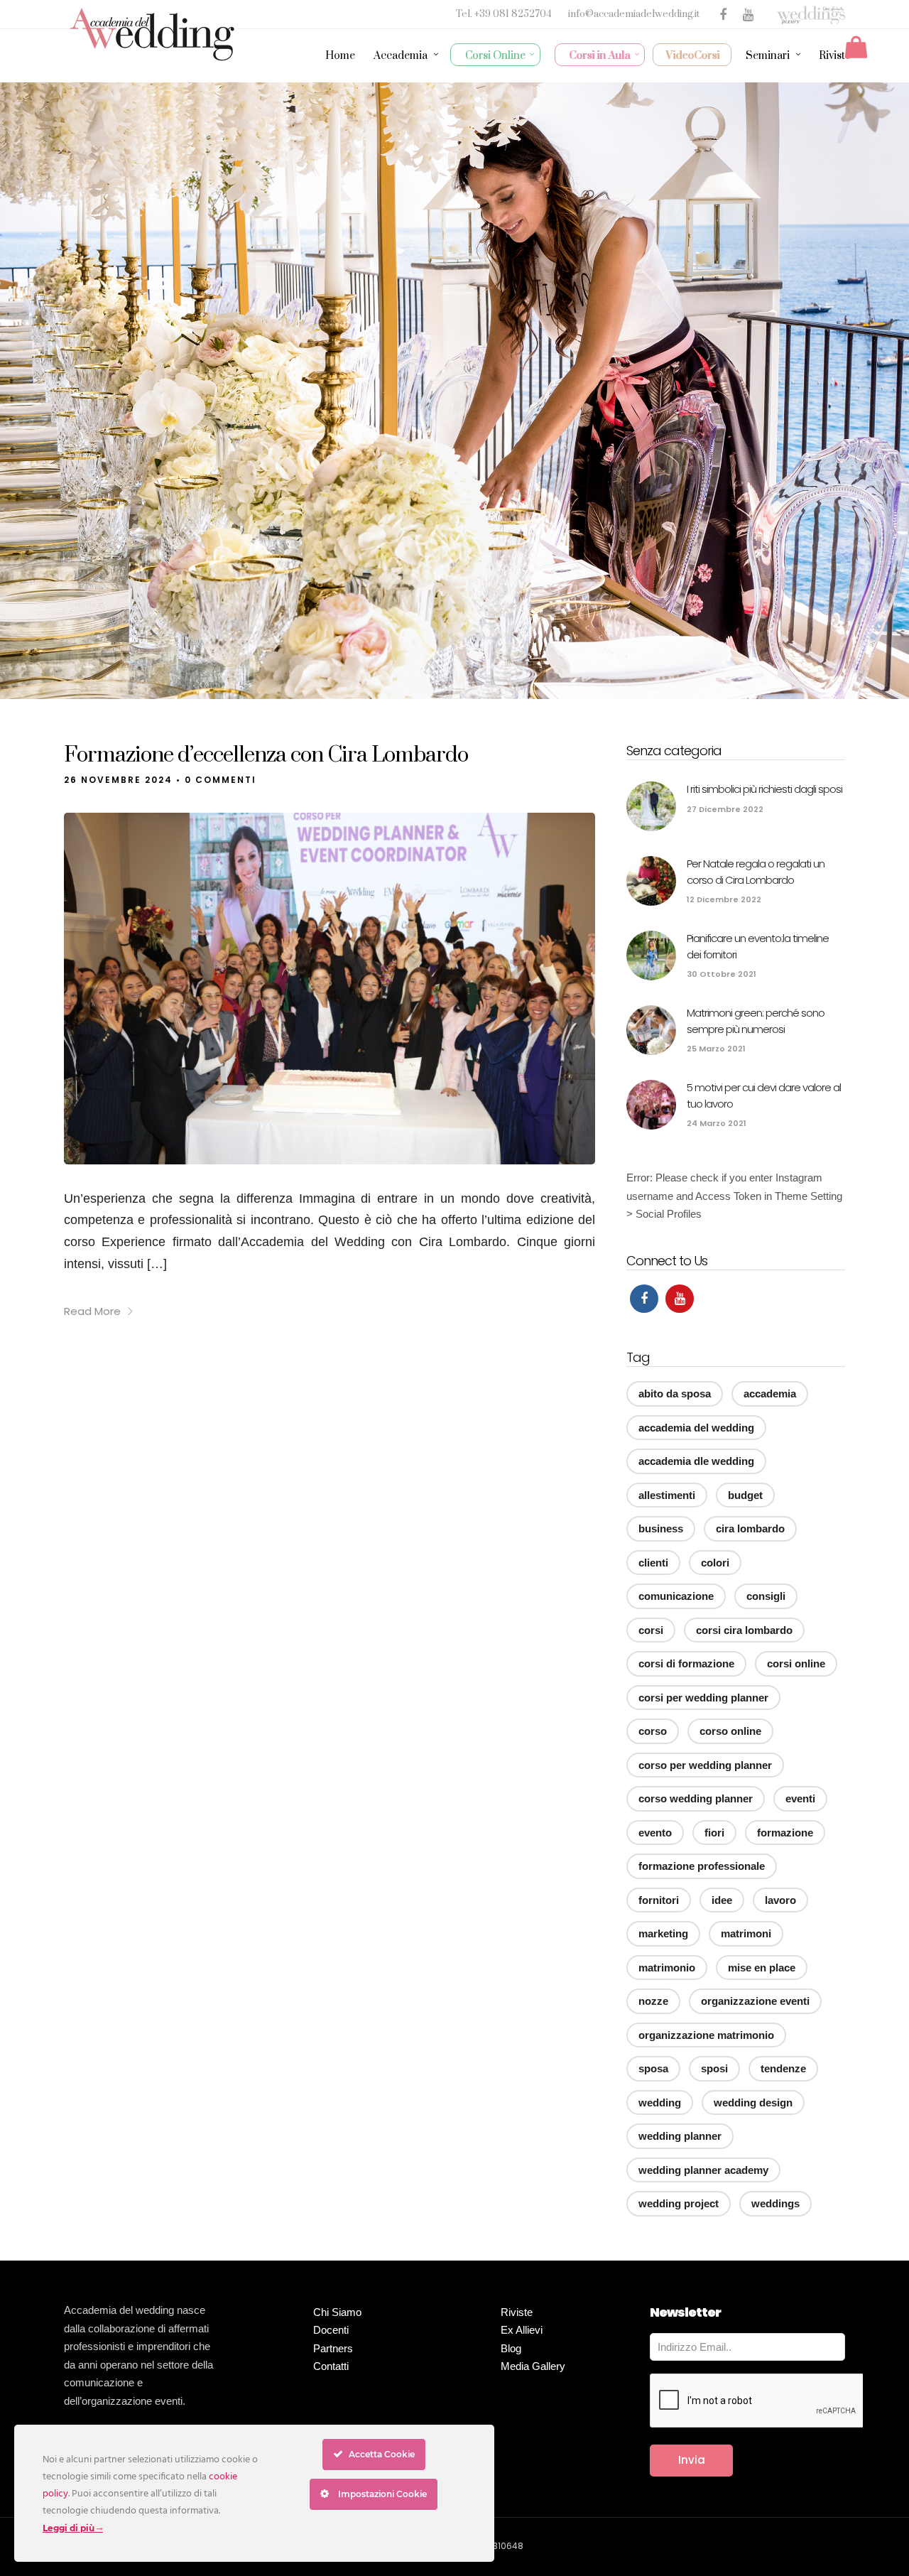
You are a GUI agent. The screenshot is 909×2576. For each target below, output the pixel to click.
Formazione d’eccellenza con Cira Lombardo (266, 755)
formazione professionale (702, 1866)
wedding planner (680, 2136)
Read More (92, 1311)
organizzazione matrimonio (706, 2035)
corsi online (796, 1663)
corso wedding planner (696, 1798)
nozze (653, 2001)
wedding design (753, 2103)
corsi (651, 1630)
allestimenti (667, 1495)
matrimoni (746, 1933)
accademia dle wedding (696, 1461)
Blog (511, 2348)
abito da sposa (675, 1393)
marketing (663, 1933)
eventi (800, 1798)
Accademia (401, 56)
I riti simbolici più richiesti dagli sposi (764, 789)
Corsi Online (495, 56)
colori (715, 1563)
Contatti (331, 2366)
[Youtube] (680, 1299)
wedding (660, 2103)
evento (655, 1833)
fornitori (659, 1900)
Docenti (331, 2330)
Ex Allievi (522, 2330)
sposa (653, 2068)
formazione (785, 1833)
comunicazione (676, 1596)
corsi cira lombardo (744, 1630)
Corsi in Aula (600, 56)
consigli (766, 1596)
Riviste (835, 56)
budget (745, 1495)
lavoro (780, 1900)
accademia (770, 1393)
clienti (653, 1563)
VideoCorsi (693, 56)
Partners (333, 2348)
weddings (775, 2203)
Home (340, 56)
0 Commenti (221, 780)
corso (653, 1731)
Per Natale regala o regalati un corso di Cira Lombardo (756, 872)
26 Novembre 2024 (118, 780)
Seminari (768, 56)
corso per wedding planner (705, 1765)
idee (722, 1900)
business (661, 1528)
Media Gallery (533, 2366)
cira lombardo (750, 1528)
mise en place (762, 1968)
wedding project (679, 2203)
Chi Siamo (337, 2312)
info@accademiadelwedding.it (634, 14)
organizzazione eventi (755, 2001)
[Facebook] (644, 1299)
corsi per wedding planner (703, 1698)
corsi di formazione (686, 1663)
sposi (714, 2068)
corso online (730, 1731)
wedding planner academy (703, 2170)
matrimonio (667, 1968)
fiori (714, 1833)
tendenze (783, 2068)
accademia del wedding (696, 1428)
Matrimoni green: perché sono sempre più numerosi (756, 1021)
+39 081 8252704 (514, 14)
